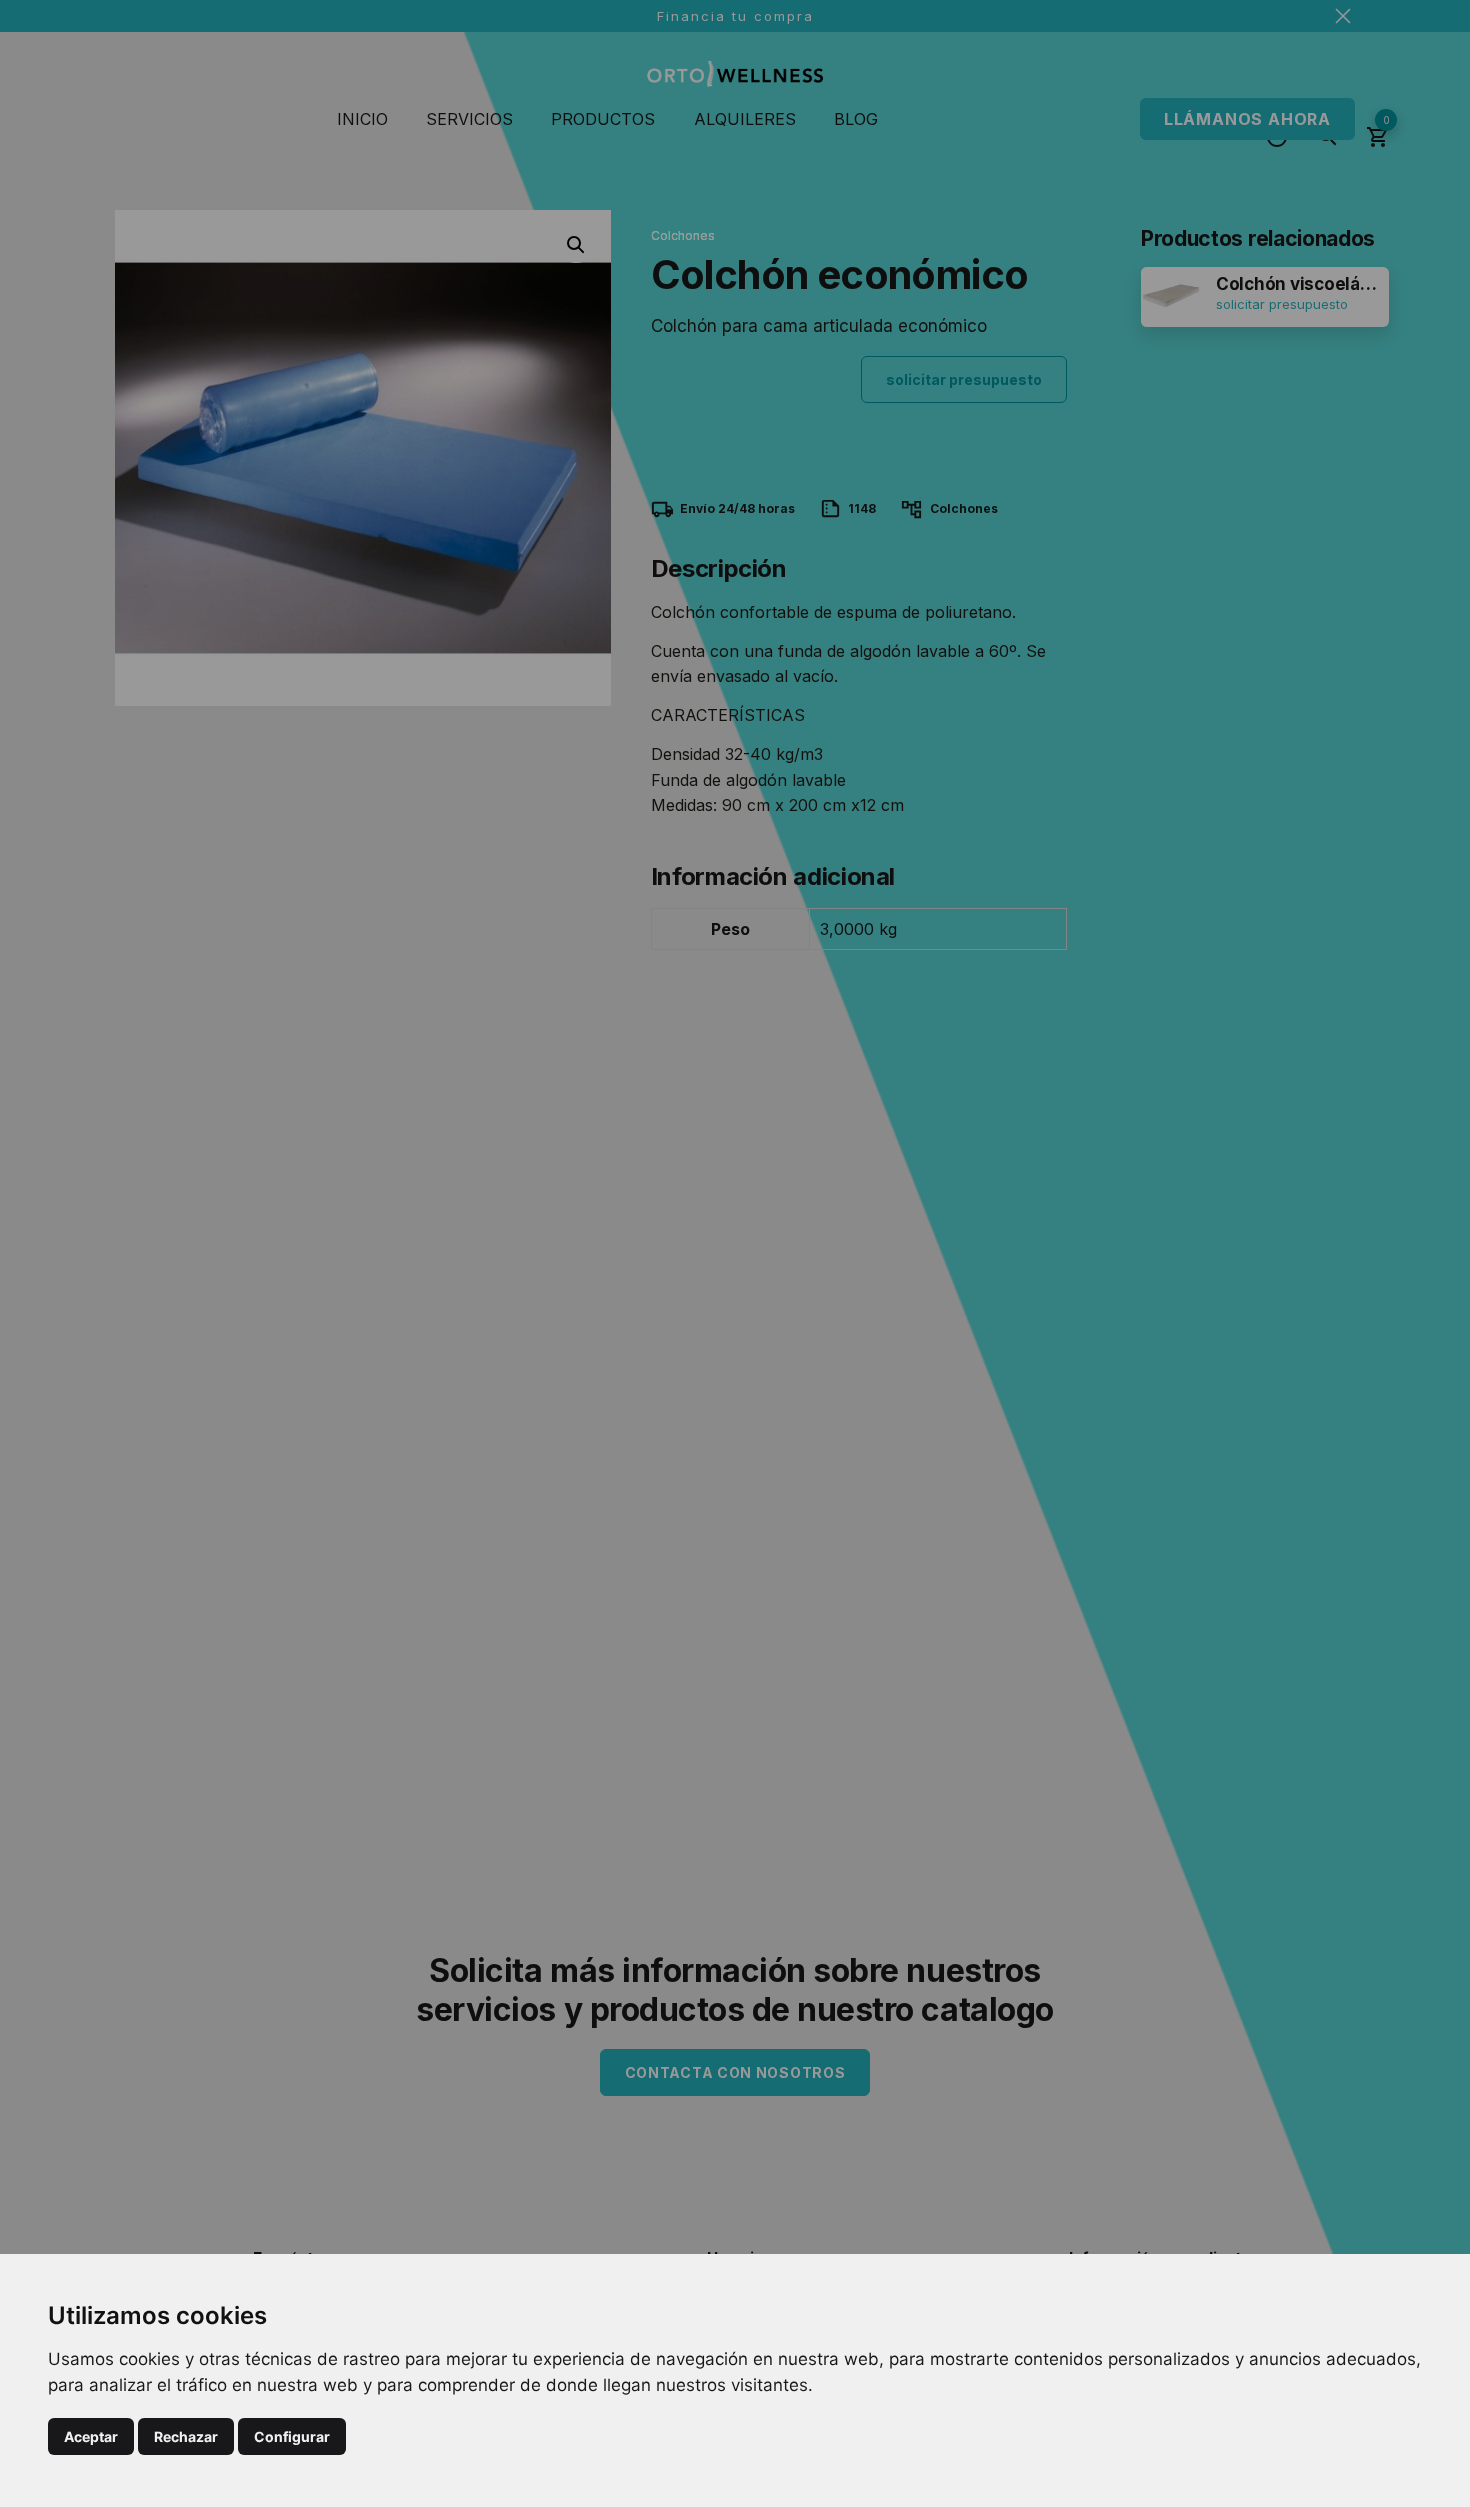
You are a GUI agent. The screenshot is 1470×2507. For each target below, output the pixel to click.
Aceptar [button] (91, 2436)
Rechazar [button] (186, 2436)
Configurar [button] (292, 2436)
